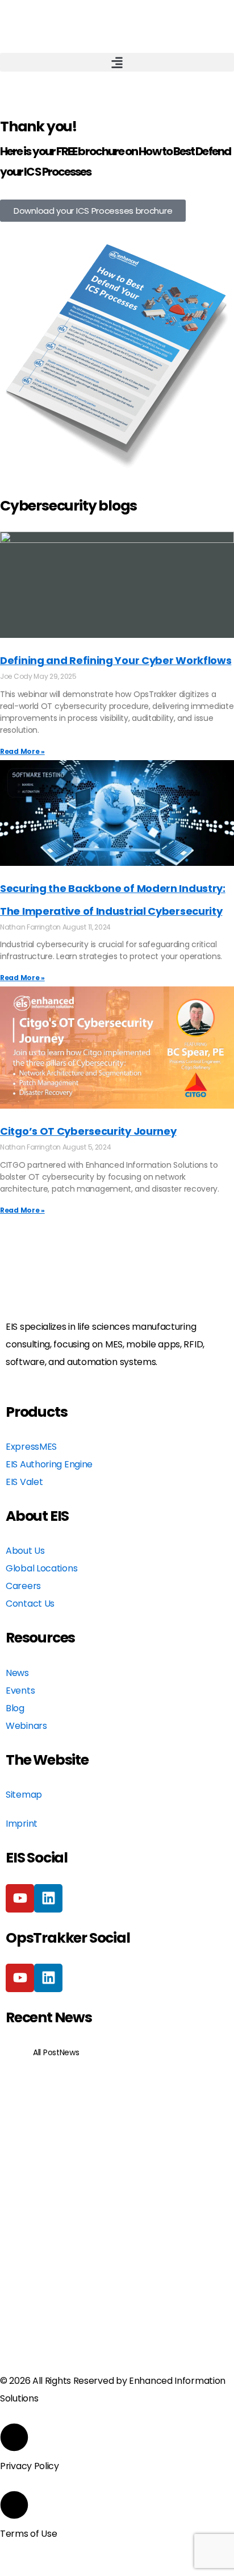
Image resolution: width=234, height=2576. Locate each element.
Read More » (22, 751)
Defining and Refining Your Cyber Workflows (116, 660)
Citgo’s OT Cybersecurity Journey (88, 1131)
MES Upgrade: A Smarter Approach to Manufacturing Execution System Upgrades (117, 2130)
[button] (117, 62)
